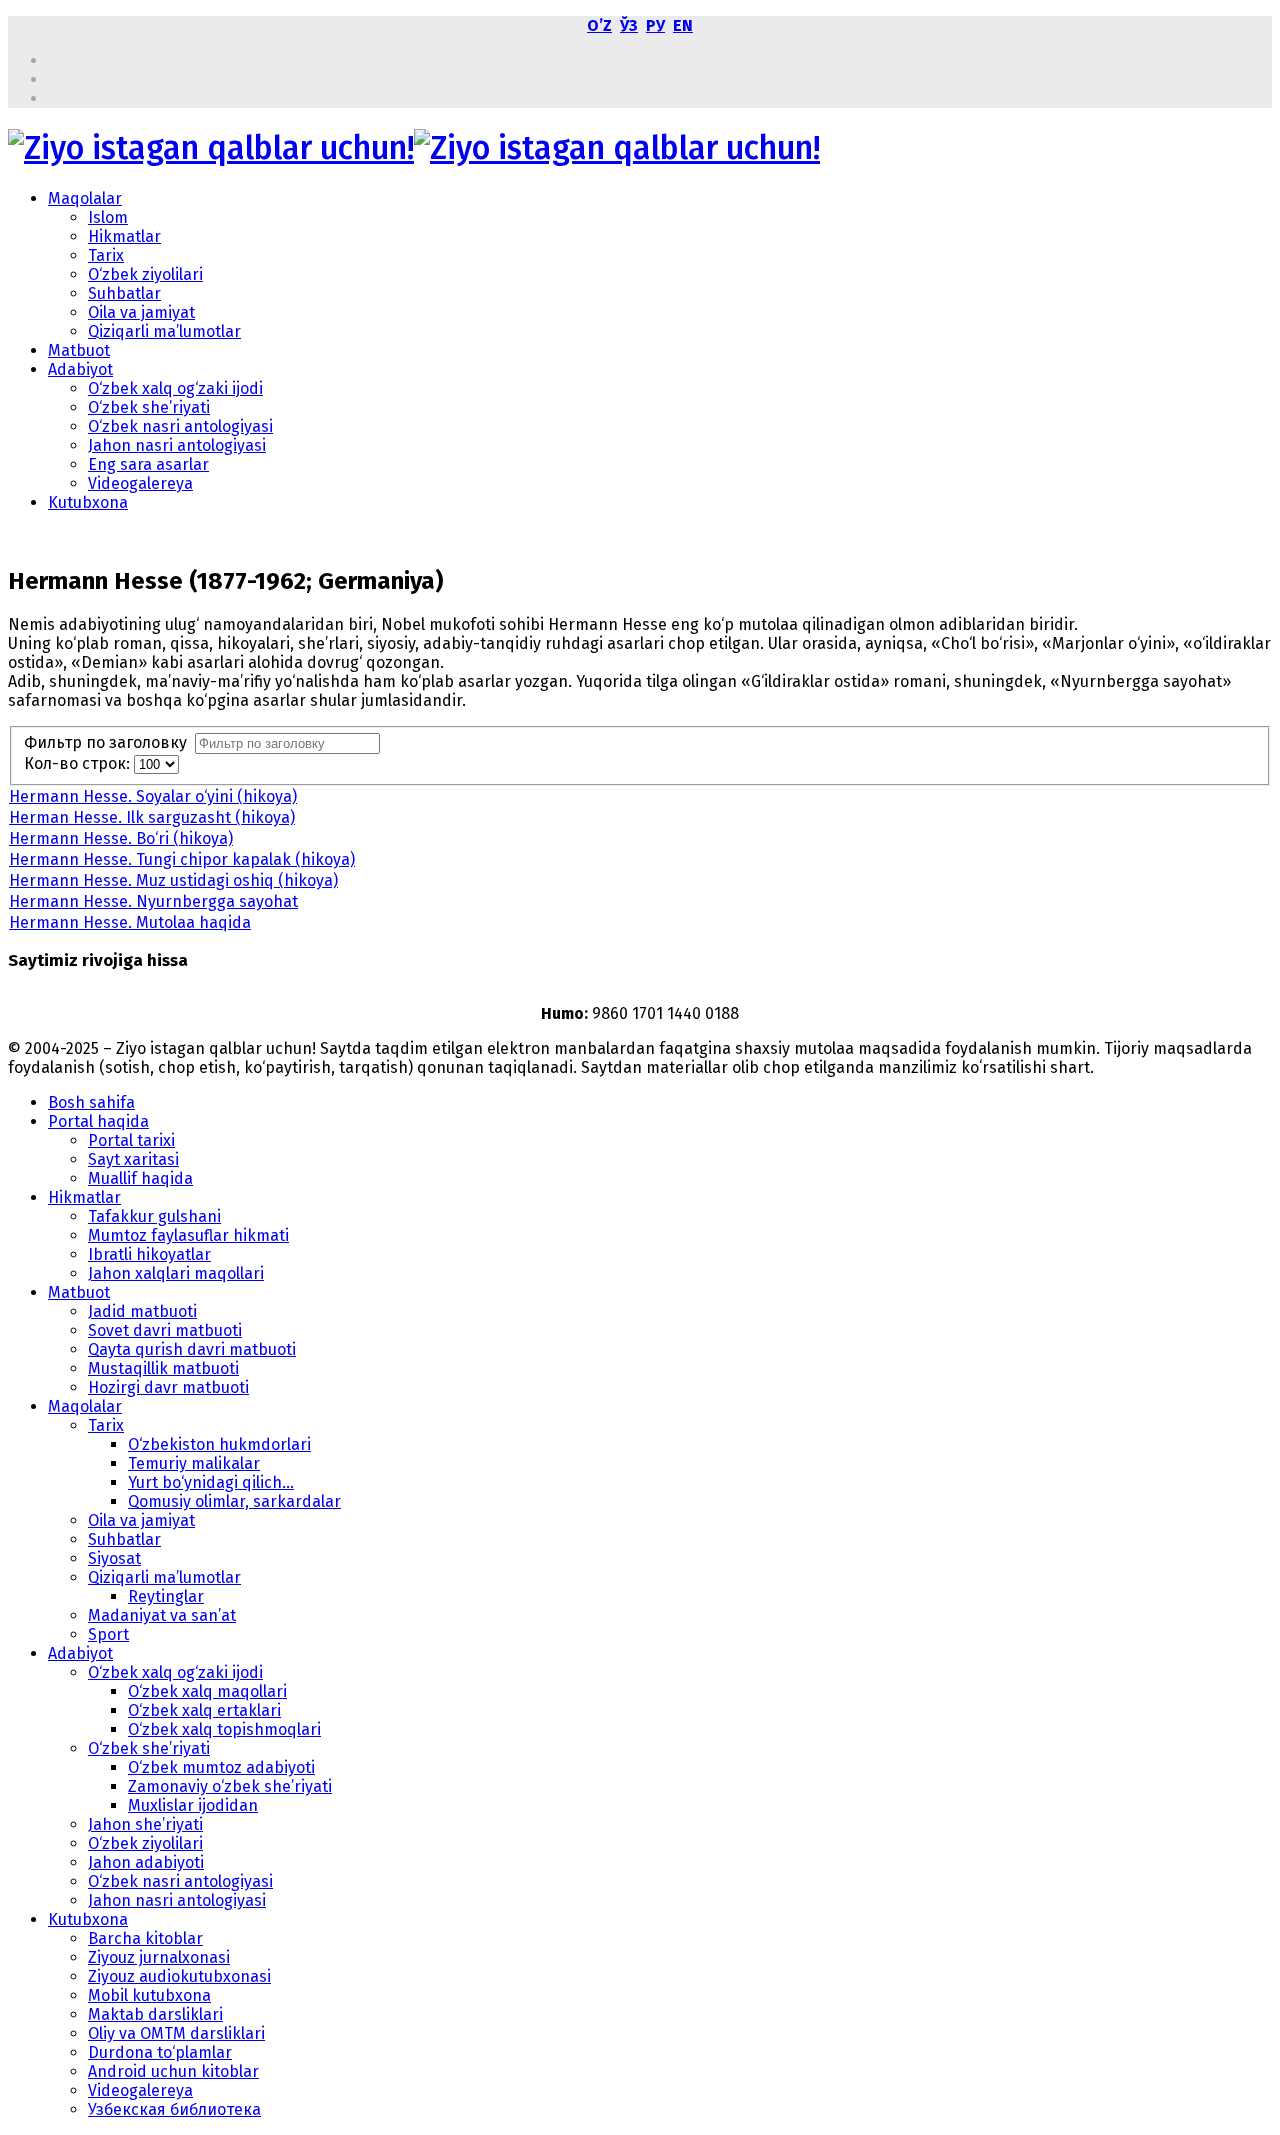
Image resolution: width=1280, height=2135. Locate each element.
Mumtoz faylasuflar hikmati (188, 1235)
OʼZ (599, 25)
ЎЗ (629, 25)
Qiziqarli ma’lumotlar (164, 331)
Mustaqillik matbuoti (163, 1368)
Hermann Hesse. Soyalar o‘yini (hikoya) (153, 796)
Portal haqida (98, 1121)
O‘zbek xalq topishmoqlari (224, 1729)
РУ (655, 25)
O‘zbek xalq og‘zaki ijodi (175, 388)
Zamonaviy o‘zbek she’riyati (230, 1786)
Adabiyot (80, 369)
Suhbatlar (124, 293)
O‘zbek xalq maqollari (207, 1691)
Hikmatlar (124, 236)
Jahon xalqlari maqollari (176, 1273)
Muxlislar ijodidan (193, 1805)
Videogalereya (140, 483)
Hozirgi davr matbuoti (168, 1387)
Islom (108, 217)
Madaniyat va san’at (162, 1615)
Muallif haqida (140, 1178)
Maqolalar (85, 198)
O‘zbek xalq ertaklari (204, 1710)
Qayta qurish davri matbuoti (192, 1349)
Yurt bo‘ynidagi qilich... (211, 1482)
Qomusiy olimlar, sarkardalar (234, 1501)
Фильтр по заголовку (109, 742)
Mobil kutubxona (149, 1995)
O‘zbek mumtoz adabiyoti (221, 1767)
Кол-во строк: (79, 763)
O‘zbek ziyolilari (145, 274)
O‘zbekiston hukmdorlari (219, 1444)
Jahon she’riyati (145, 1824)
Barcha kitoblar (145, 1938)
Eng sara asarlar (148, 464)
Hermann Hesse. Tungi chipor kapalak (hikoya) (182, 859)
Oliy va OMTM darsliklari (176, 2033)
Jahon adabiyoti (146, 1862)
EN (683, 25)
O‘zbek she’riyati (149, 407)
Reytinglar (166, 1596)
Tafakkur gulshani (154, 1216)
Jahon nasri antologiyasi (177, 445)
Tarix (106, 255)
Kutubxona (88, 502)
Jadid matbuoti (142, 1311)
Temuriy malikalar (194, 1463)
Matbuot (79, 350)
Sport (108, 1634)
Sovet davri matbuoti (165, 1330)
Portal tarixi (131, 1140)
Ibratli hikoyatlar (149, 1254)
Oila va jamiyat (141, 312)
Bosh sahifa (91, 1102)
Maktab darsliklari (155, 2014)
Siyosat (114, 1558)
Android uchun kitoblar (173, 2071)
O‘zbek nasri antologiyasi (180, 426)
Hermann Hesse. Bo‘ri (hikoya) (121, 838)
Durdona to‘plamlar (160, 2052)
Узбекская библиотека (174, 2109)
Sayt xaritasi (133, 1159)
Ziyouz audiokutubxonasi (179, 1976)
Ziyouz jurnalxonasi (159, 1957)
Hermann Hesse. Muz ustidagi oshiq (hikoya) (173, 880)
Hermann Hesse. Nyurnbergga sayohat (153, 901)
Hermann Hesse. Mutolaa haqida (130, 922)
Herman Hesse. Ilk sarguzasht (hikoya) (152, 817)
